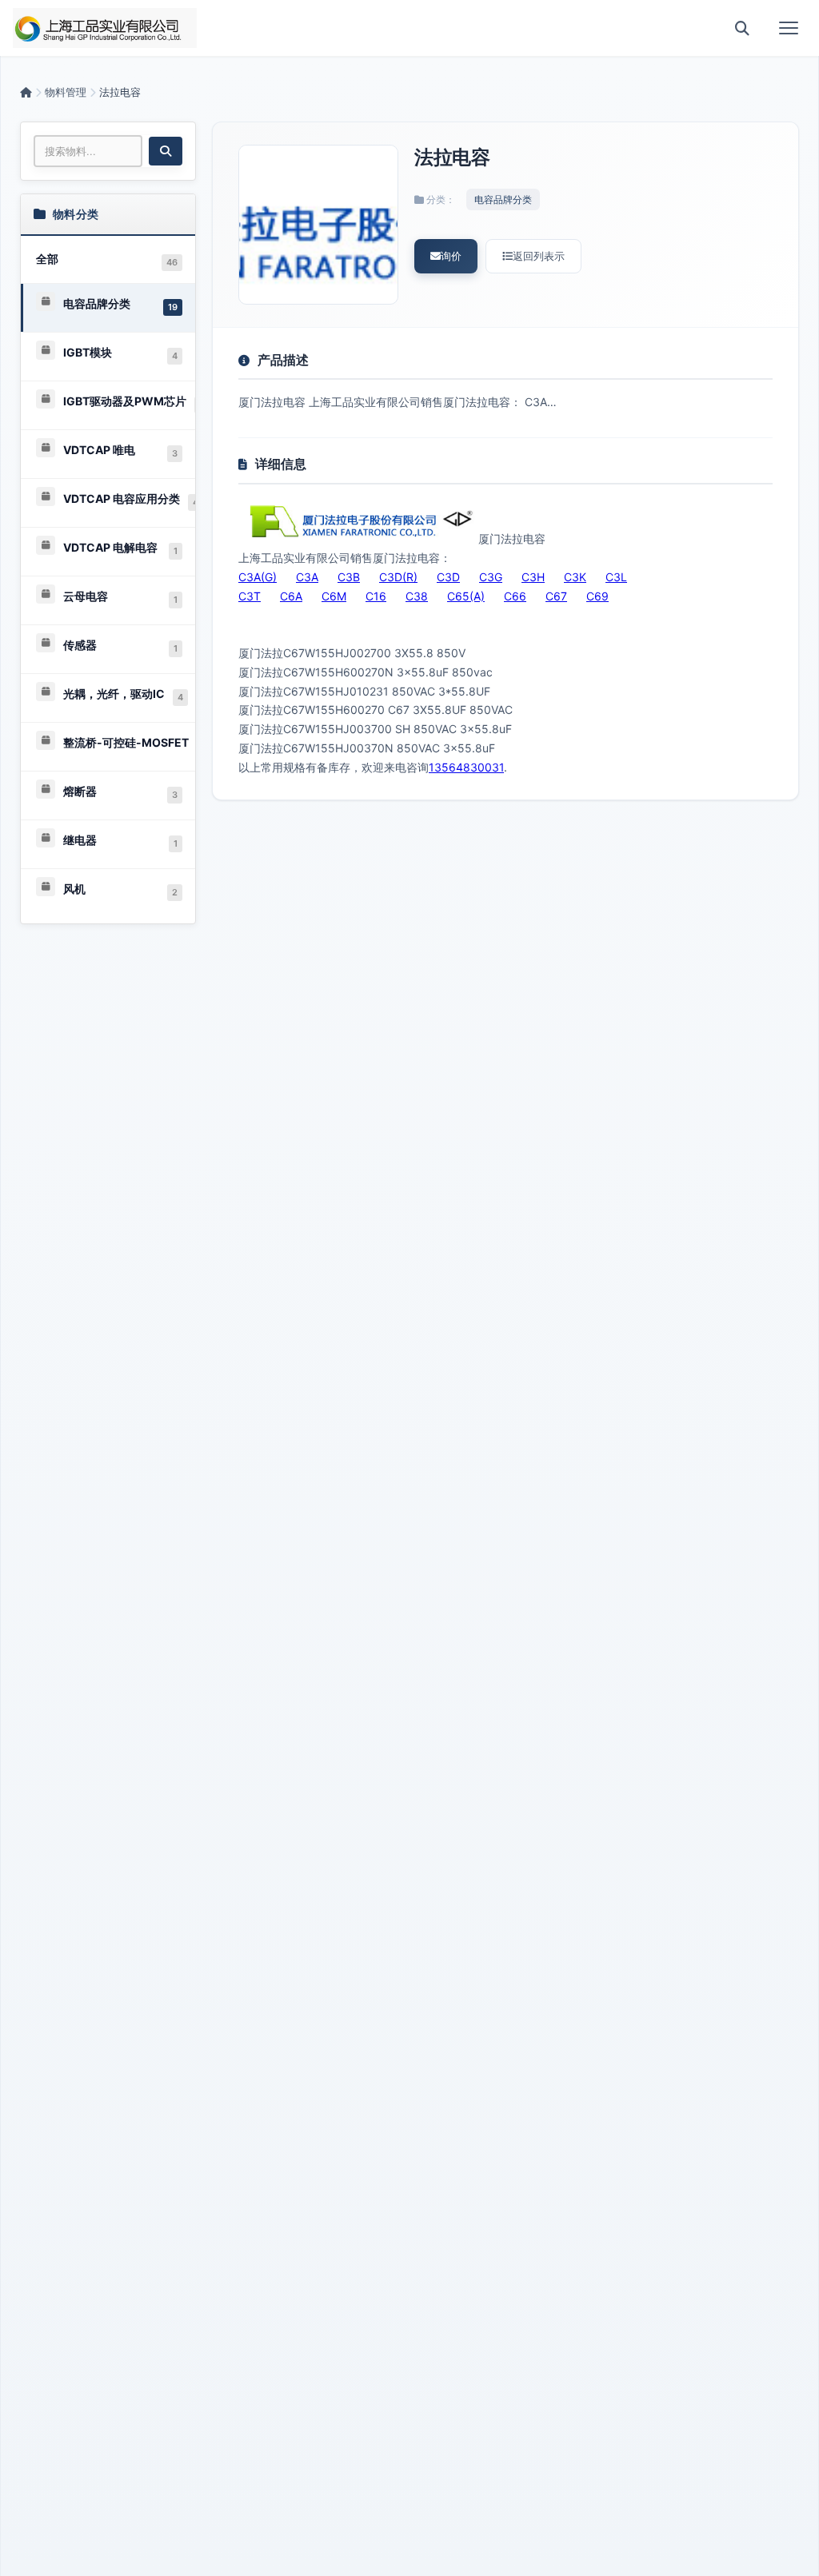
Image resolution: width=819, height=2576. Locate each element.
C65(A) (466, 596)
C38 (417, 596)
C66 (515, 596)
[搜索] (742, 28)
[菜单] (789, 28)
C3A (307, 577)
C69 (597, 596)
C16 (376, 596)
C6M (334, 596)
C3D (448, 577)
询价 (451, 256)
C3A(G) (258, 577)
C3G (491, 577)
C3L (616, 577)
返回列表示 (539, 256)
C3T (250, 596)
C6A (291, 596)
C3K (575, 577)
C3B (349, 577)
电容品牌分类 (503, 199)
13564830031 (466, 767)
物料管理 (66, 92)
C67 (556, 596)
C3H (533, 577)
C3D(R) (398, 577)
